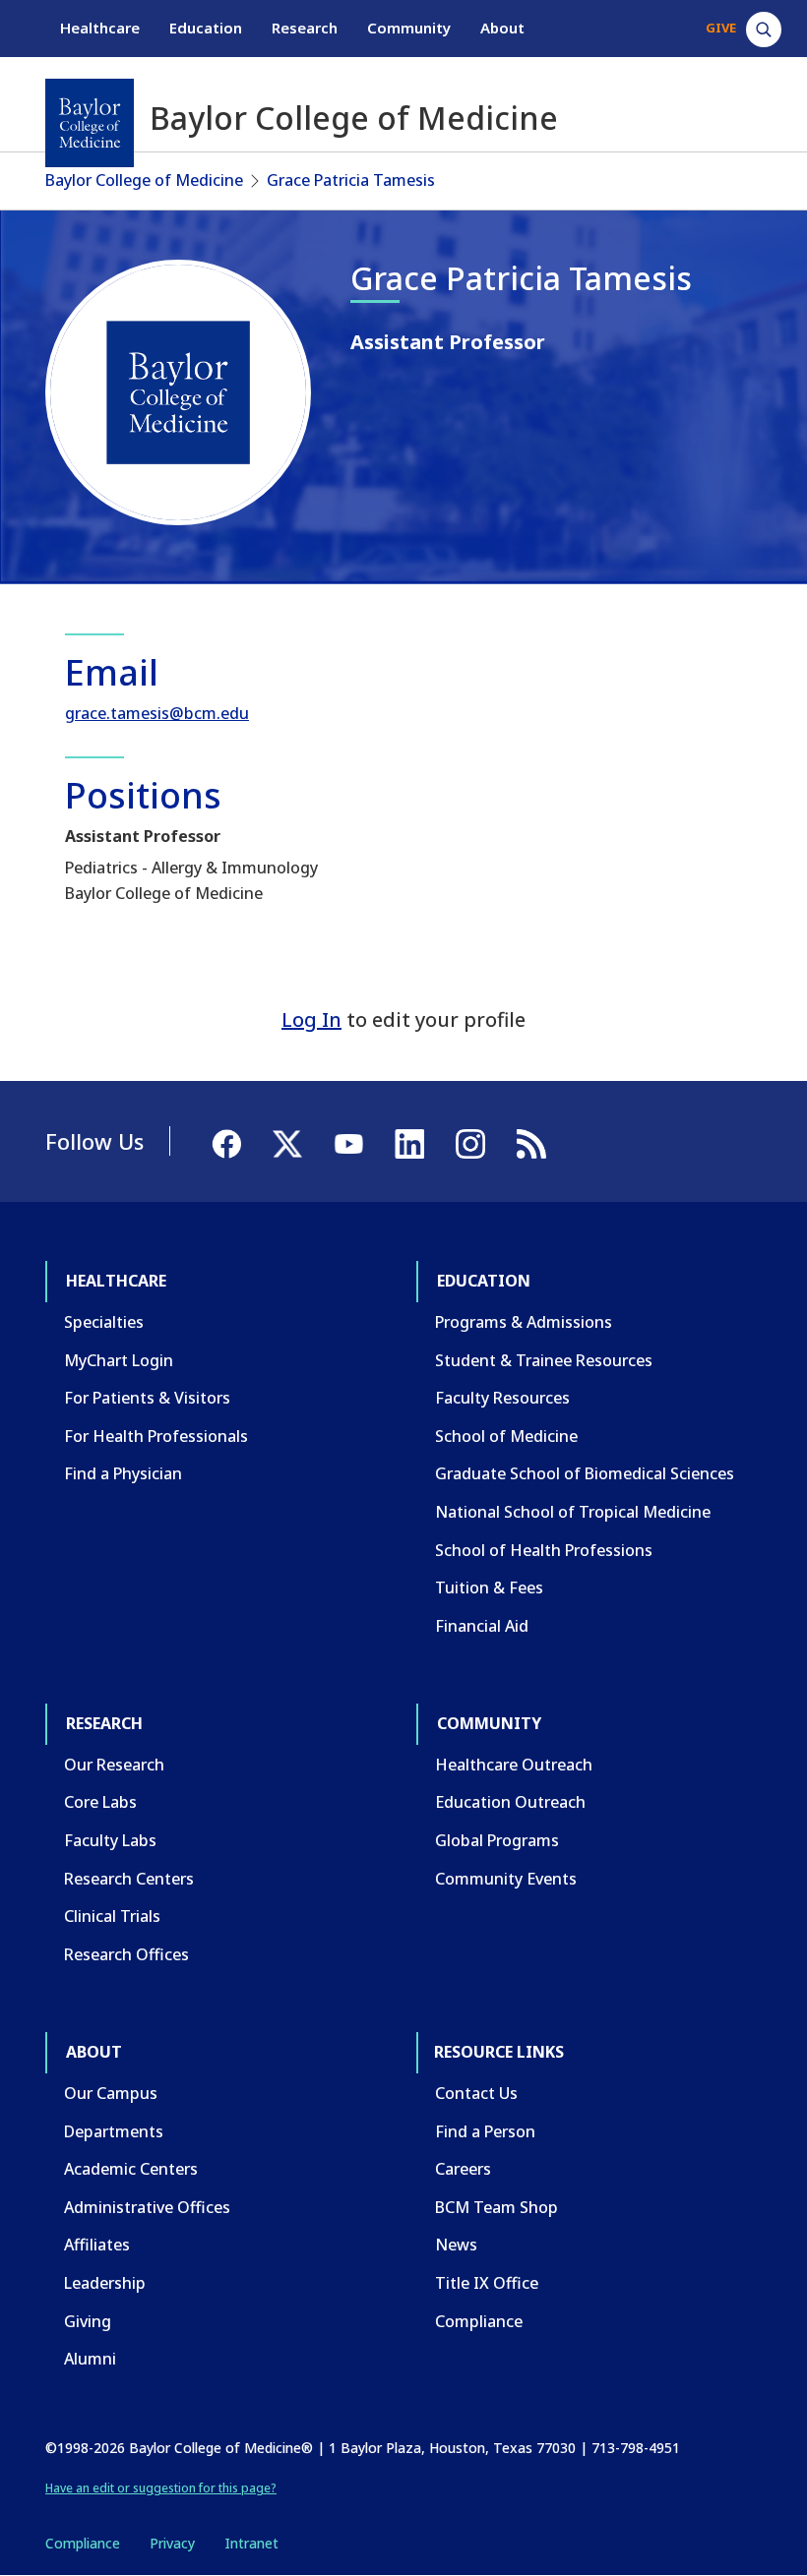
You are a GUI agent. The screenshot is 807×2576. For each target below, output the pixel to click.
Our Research (114, 1765)
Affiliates (97, 2245)
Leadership (105, 2283)
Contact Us (476, 2093)
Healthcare (100, 28)
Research (305, 28)
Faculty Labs (110, 1840)
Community (409, 28)
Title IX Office (487, 2283)
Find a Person (485, 2131)
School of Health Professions (544, 1550)
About (502, 28)
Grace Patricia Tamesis (351, 180)
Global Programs (497, 1840)
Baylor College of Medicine (144, 180)
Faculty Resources (502, 1398)
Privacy (172, 2543)
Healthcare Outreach (514, 1765)
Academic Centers (131, 2169)
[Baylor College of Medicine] (90, 123)
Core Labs (100, 1802)
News (456, 2245)
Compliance (479, 2321)
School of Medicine (506, 1436)
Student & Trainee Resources (544, 1360)
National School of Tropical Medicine (573, 1512)
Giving (88, 2321)
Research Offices (126, 1954)
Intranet (251, 2543)
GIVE (721, 28)
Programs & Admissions (524, 1322)
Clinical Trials (112, 1916)
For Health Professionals (156, 1436)
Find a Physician (123, 1473)
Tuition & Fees (489, 1588)
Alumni (90, 2359)
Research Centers (129, 1879)
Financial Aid (482, 1626)
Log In (311, 1019)
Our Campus (111, 2093)
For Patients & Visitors (147, 1398)
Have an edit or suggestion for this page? (161, 2488)
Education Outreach (510, 1802)
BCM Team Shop (497, 2207)
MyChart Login (119, 1360)
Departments (114, 2131)
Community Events (506, 1879)
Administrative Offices (147, 2207)
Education (206, 28)
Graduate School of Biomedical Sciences (585, 1473)
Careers (463, 2169)
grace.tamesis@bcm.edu (157, 713)
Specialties (104, 1322)
